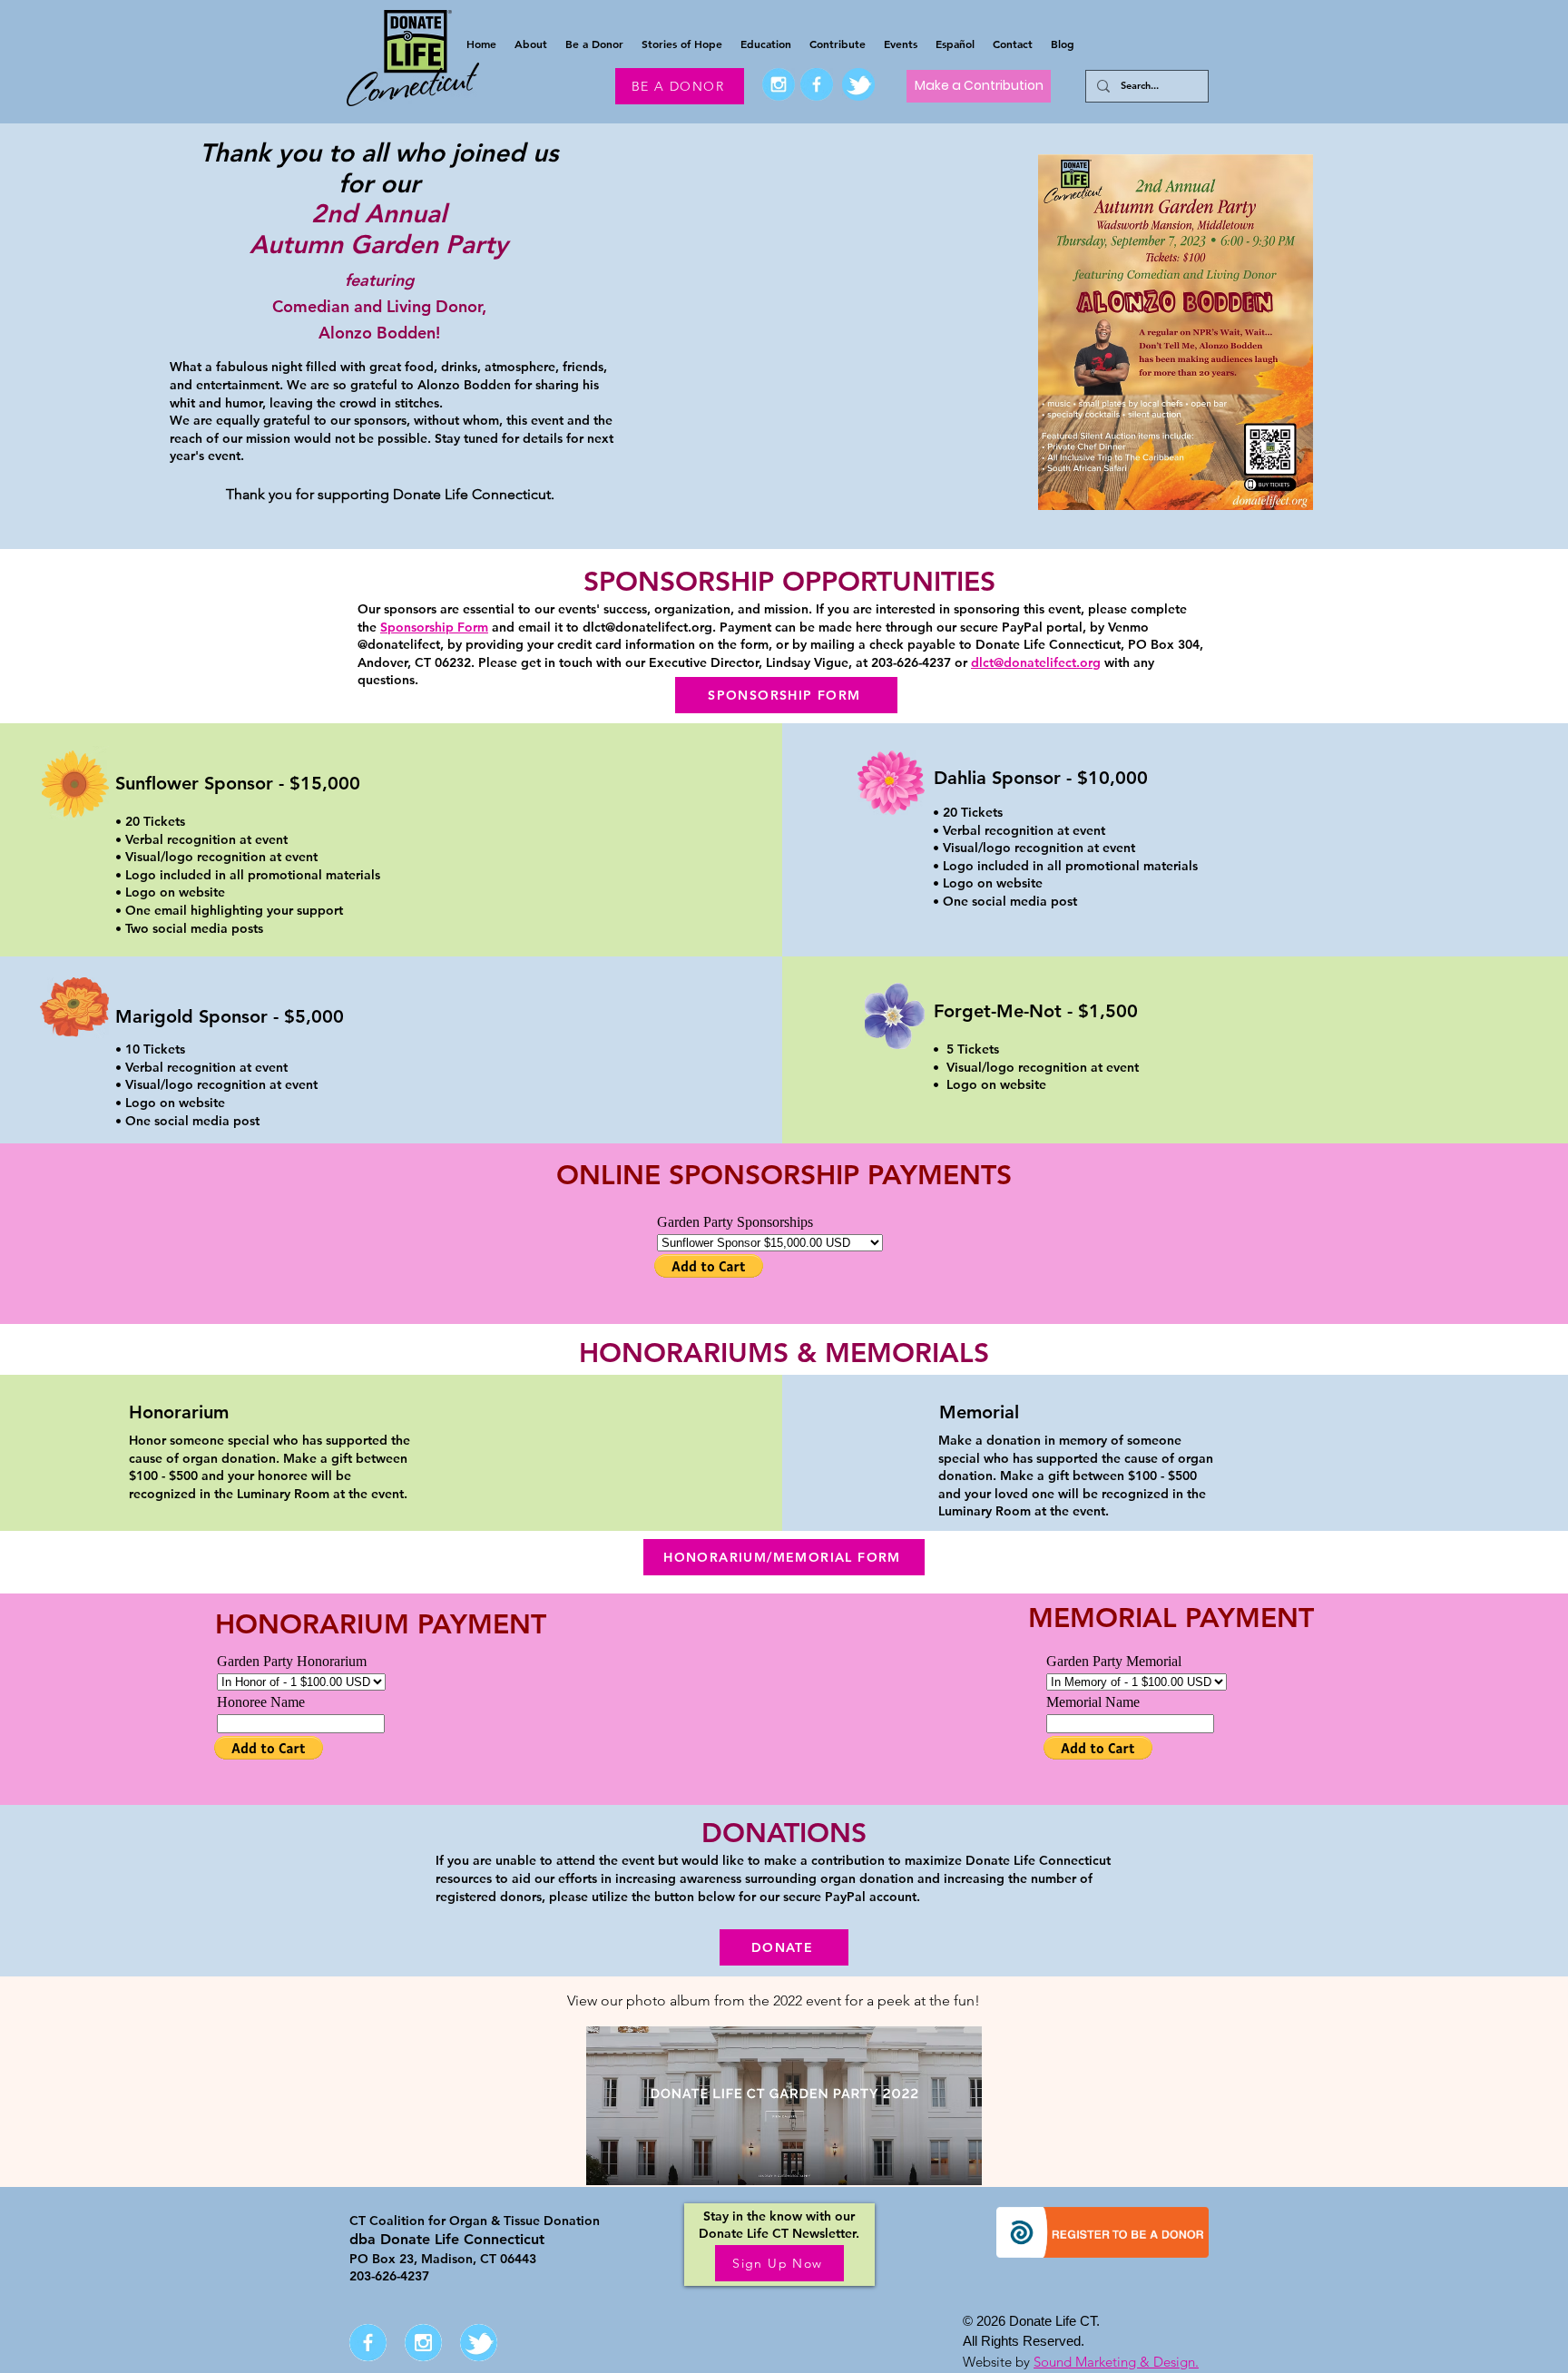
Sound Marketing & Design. (1116, 2362)
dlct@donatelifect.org (647, 627)
